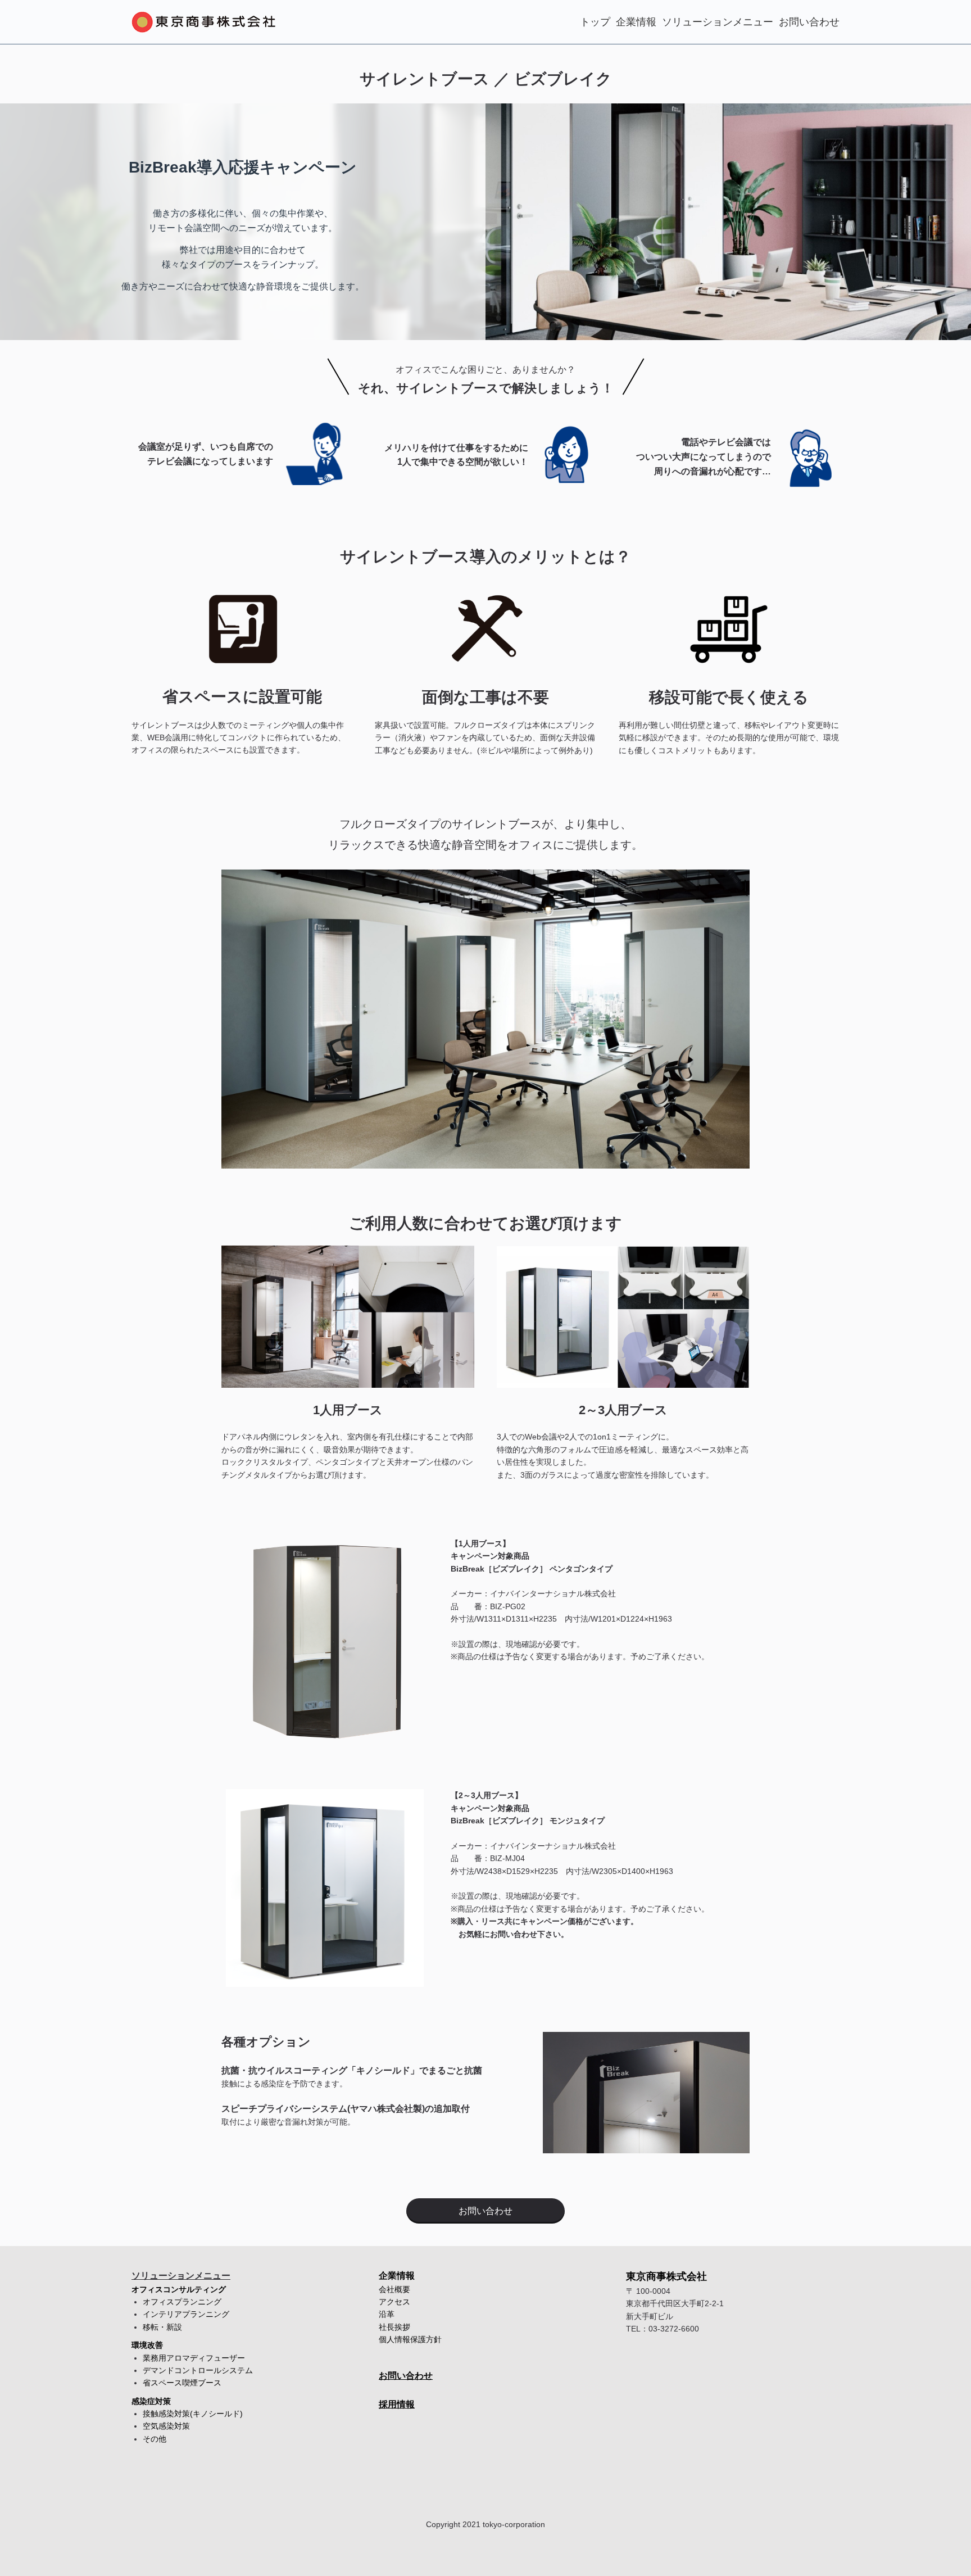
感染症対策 (151, 2401)
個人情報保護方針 (410, 2339)
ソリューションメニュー (718, 22)
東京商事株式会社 (666, 2276)
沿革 (387, 2314)
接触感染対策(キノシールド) (193, 2414)
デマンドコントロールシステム (198, 2370)
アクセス (394, 2302)
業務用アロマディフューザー (194, 2358)
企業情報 (636, 22)
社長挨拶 (394, 2327)
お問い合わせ (809, 22)
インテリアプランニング (186, 2314)
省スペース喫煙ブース (182, 2383)
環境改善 (147, 2345)
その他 (155, 2439)
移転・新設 (162, 2327)
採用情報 (397, 2404)
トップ (595, 22)
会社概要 (394, 2289)
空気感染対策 (166, 2426)
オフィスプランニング (182, 2302)
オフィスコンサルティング (179, 2289)
